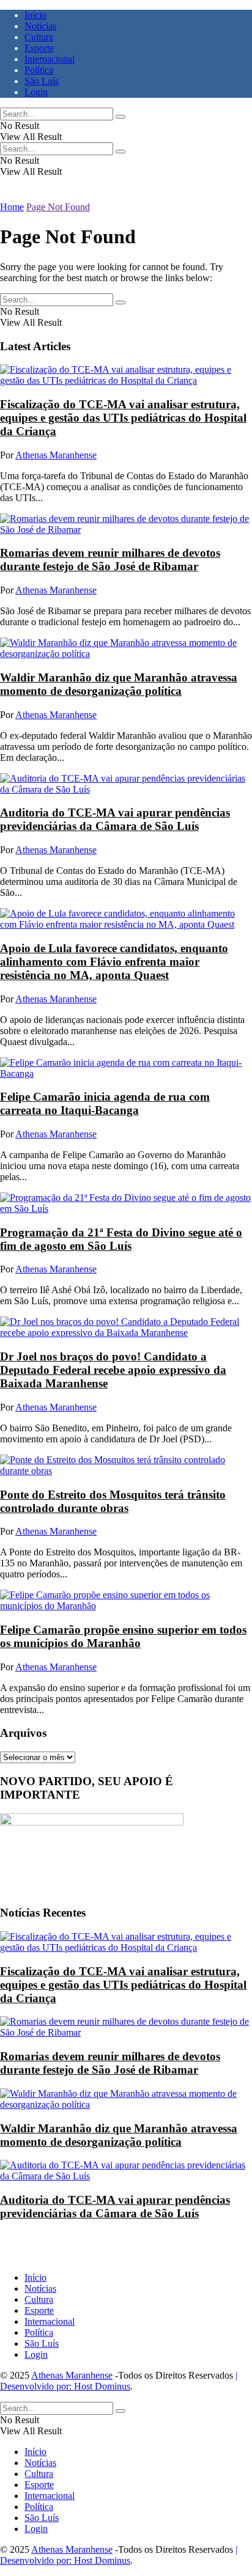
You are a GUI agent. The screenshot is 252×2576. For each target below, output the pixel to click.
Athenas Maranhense (56, 455)
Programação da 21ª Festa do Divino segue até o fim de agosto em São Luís (121, 1239)
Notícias (40, 26)
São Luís (42, 81)
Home (12, 207)
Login (36, 92)
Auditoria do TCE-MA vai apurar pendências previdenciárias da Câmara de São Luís (115, 819)
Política (39, 70)
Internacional (50, 59)
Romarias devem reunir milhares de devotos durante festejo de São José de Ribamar (110, 560)
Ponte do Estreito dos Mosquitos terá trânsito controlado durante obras (113, 1501)
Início (35, 15)
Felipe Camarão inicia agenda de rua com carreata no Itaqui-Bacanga (105, 1103)
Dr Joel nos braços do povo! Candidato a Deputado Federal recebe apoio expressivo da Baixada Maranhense (113, 1370)
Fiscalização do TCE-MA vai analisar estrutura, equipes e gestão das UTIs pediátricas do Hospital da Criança (123, 418)
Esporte (39, 48)
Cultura (39, 37)
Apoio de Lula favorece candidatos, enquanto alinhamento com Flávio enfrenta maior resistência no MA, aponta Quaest (114, 962)
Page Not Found (58, 207)
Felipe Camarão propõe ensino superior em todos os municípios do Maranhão (123, 1636)
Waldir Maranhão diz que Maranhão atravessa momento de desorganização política (119, 684)
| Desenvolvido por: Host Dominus (119, 2381)
